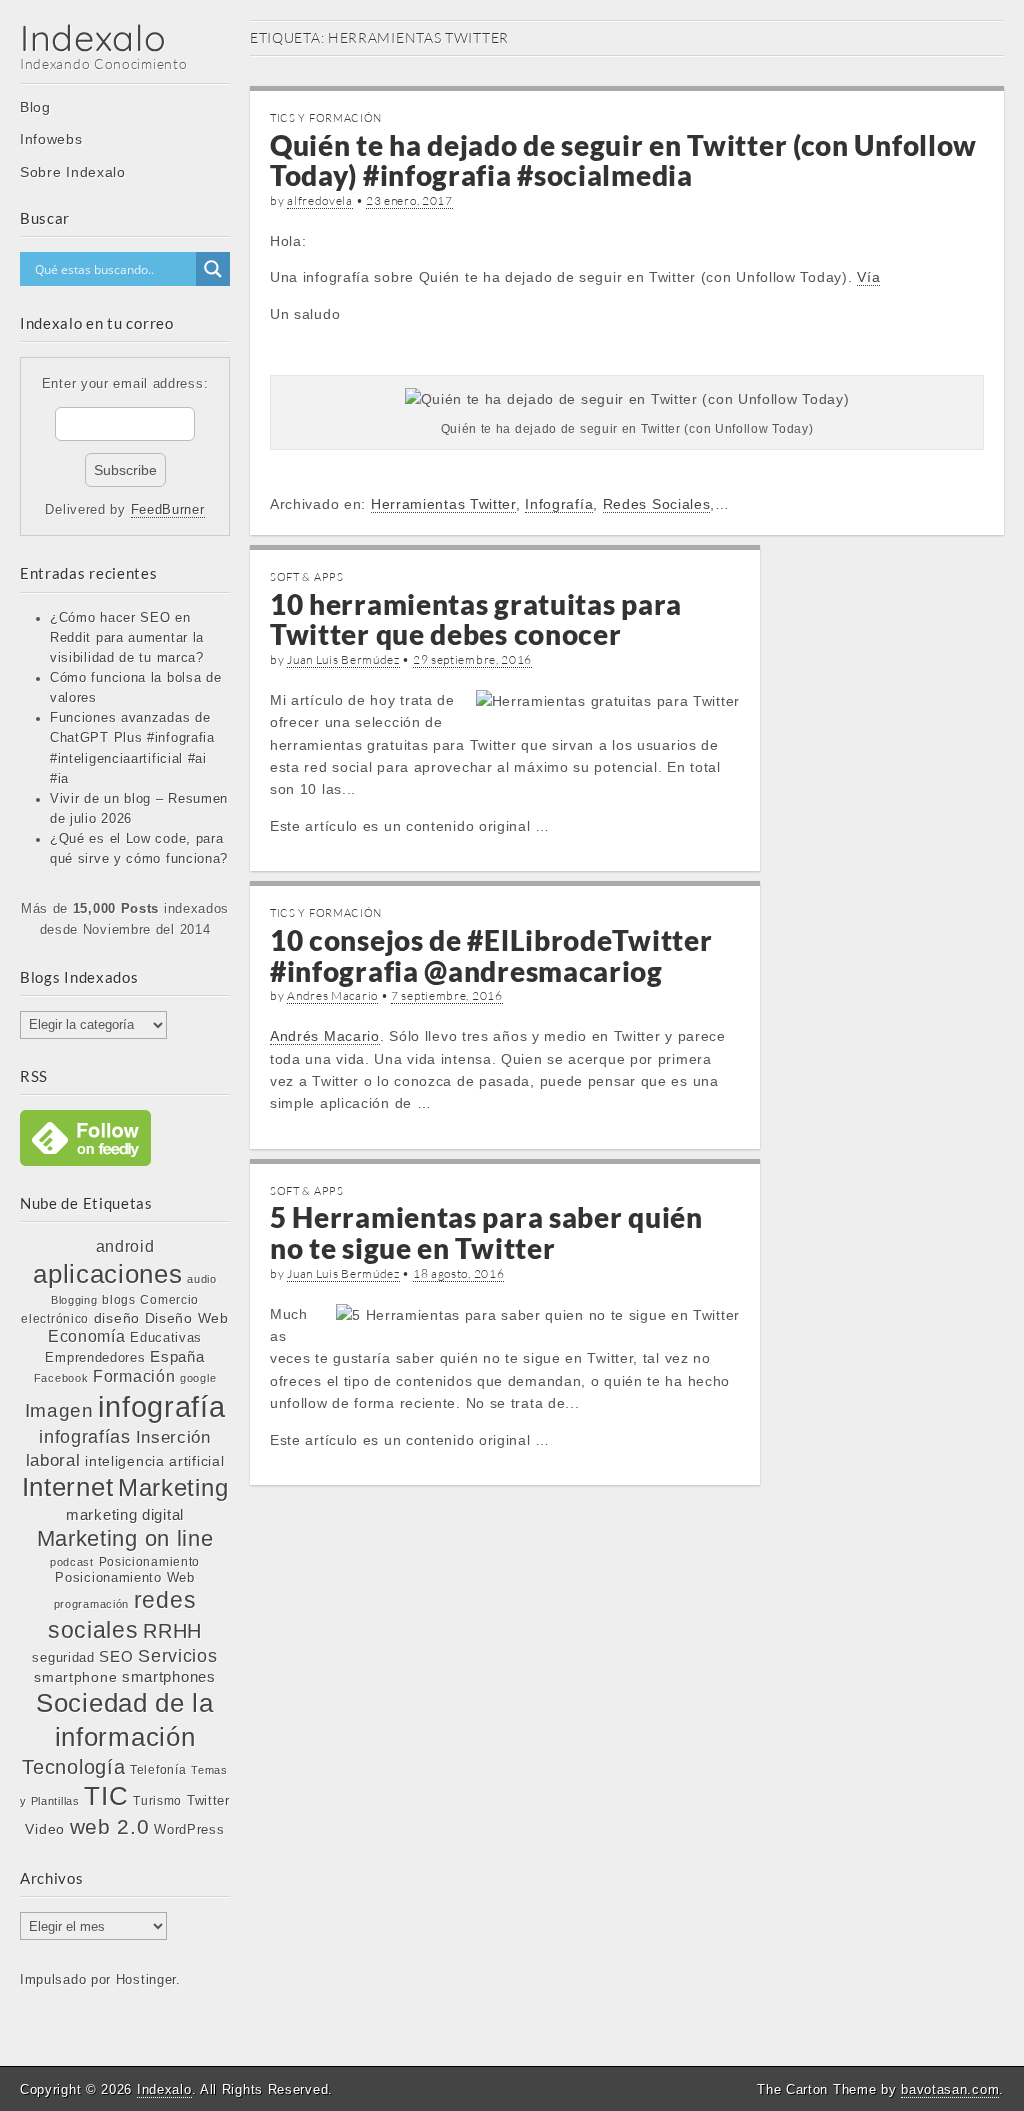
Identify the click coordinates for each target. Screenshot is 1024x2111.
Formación (134, 1376)
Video (45, 1829)
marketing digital (125, 1514)
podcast (72, 1562)
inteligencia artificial (154, 1461)
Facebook (61, 1378)
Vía (868, 277)
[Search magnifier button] (213, 269)
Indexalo (93, 37)
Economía (87, 1336)
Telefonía (158, 1770)
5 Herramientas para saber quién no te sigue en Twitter (486, 1232)
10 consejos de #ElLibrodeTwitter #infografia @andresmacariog (491, 955)
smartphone (75, 1677)
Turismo (157, 1800)
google (198, 1378)
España (177, 1357)
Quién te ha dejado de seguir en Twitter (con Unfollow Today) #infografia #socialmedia (623, 160)
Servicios (177, 1656)
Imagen (59, 1410)
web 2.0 (110, 1826)
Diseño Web (187, 1318)
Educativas (166, 1337)
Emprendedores (95, 1357)
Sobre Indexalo (73, 172)
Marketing (173, 1487)
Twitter (208, 1800)
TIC (106, 1796)
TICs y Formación (326, 118)
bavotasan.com (950, 2089)
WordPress (189, 1829)
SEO (116, 1656)
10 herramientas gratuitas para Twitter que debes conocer (476, 619)
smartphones (169, 1677)
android (125, 1246)
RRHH (172, 1631)
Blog (35, 107)
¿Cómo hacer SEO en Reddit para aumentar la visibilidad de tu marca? (127, 638)
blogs (119, 1300)
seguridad (63, 1657)
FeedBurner (168, 510)
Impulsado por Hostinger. (100, 1980)
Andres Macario (332, 995)
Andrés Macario (325, 1036)
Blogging (74, 1300)
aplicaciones (107, 1274)
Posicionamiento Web (124, 1578)
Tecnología (73, 1767)
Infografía (559, 504)
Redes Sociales (657, 504)
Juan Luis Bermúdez (343, 659)
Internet (68, 1487)
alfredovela (320, 200)
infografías (85, 1437)
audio (202, 1279)
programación (91, 1604)
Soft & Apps (307, 577)
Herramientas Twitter (443, 504)
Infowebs (51, 139)
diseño (117, 1318)
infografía (161, 1406)
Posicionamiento (150, 1562)
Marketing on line (125, 1538)
